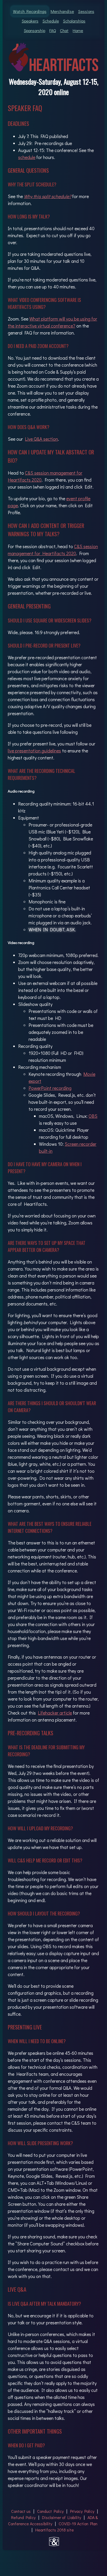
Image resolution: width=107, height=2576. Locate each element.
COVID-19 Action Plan (78, 2524)
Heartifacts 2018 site (55, 2530)
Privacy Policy (83, 2511)
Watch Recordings (30, 11)
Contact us (21, 2511)
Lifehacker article (55, 1713)
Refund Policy (24, 2517)
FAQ (53, 30)
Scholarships (74, 21)
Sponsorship (35, 30)
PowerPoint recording (50, 1088)
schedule (27, 157)
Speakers (30, 21)
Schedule (51, 21)
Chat (64, 30)
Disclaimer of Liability (62, 2517)
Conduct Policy (51, 2511)
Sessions (86, 11)
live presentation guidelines (34, 751)
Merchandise (62, 11)
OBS (93, 1116)
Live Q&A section (41, 439)
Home (78, 30)
